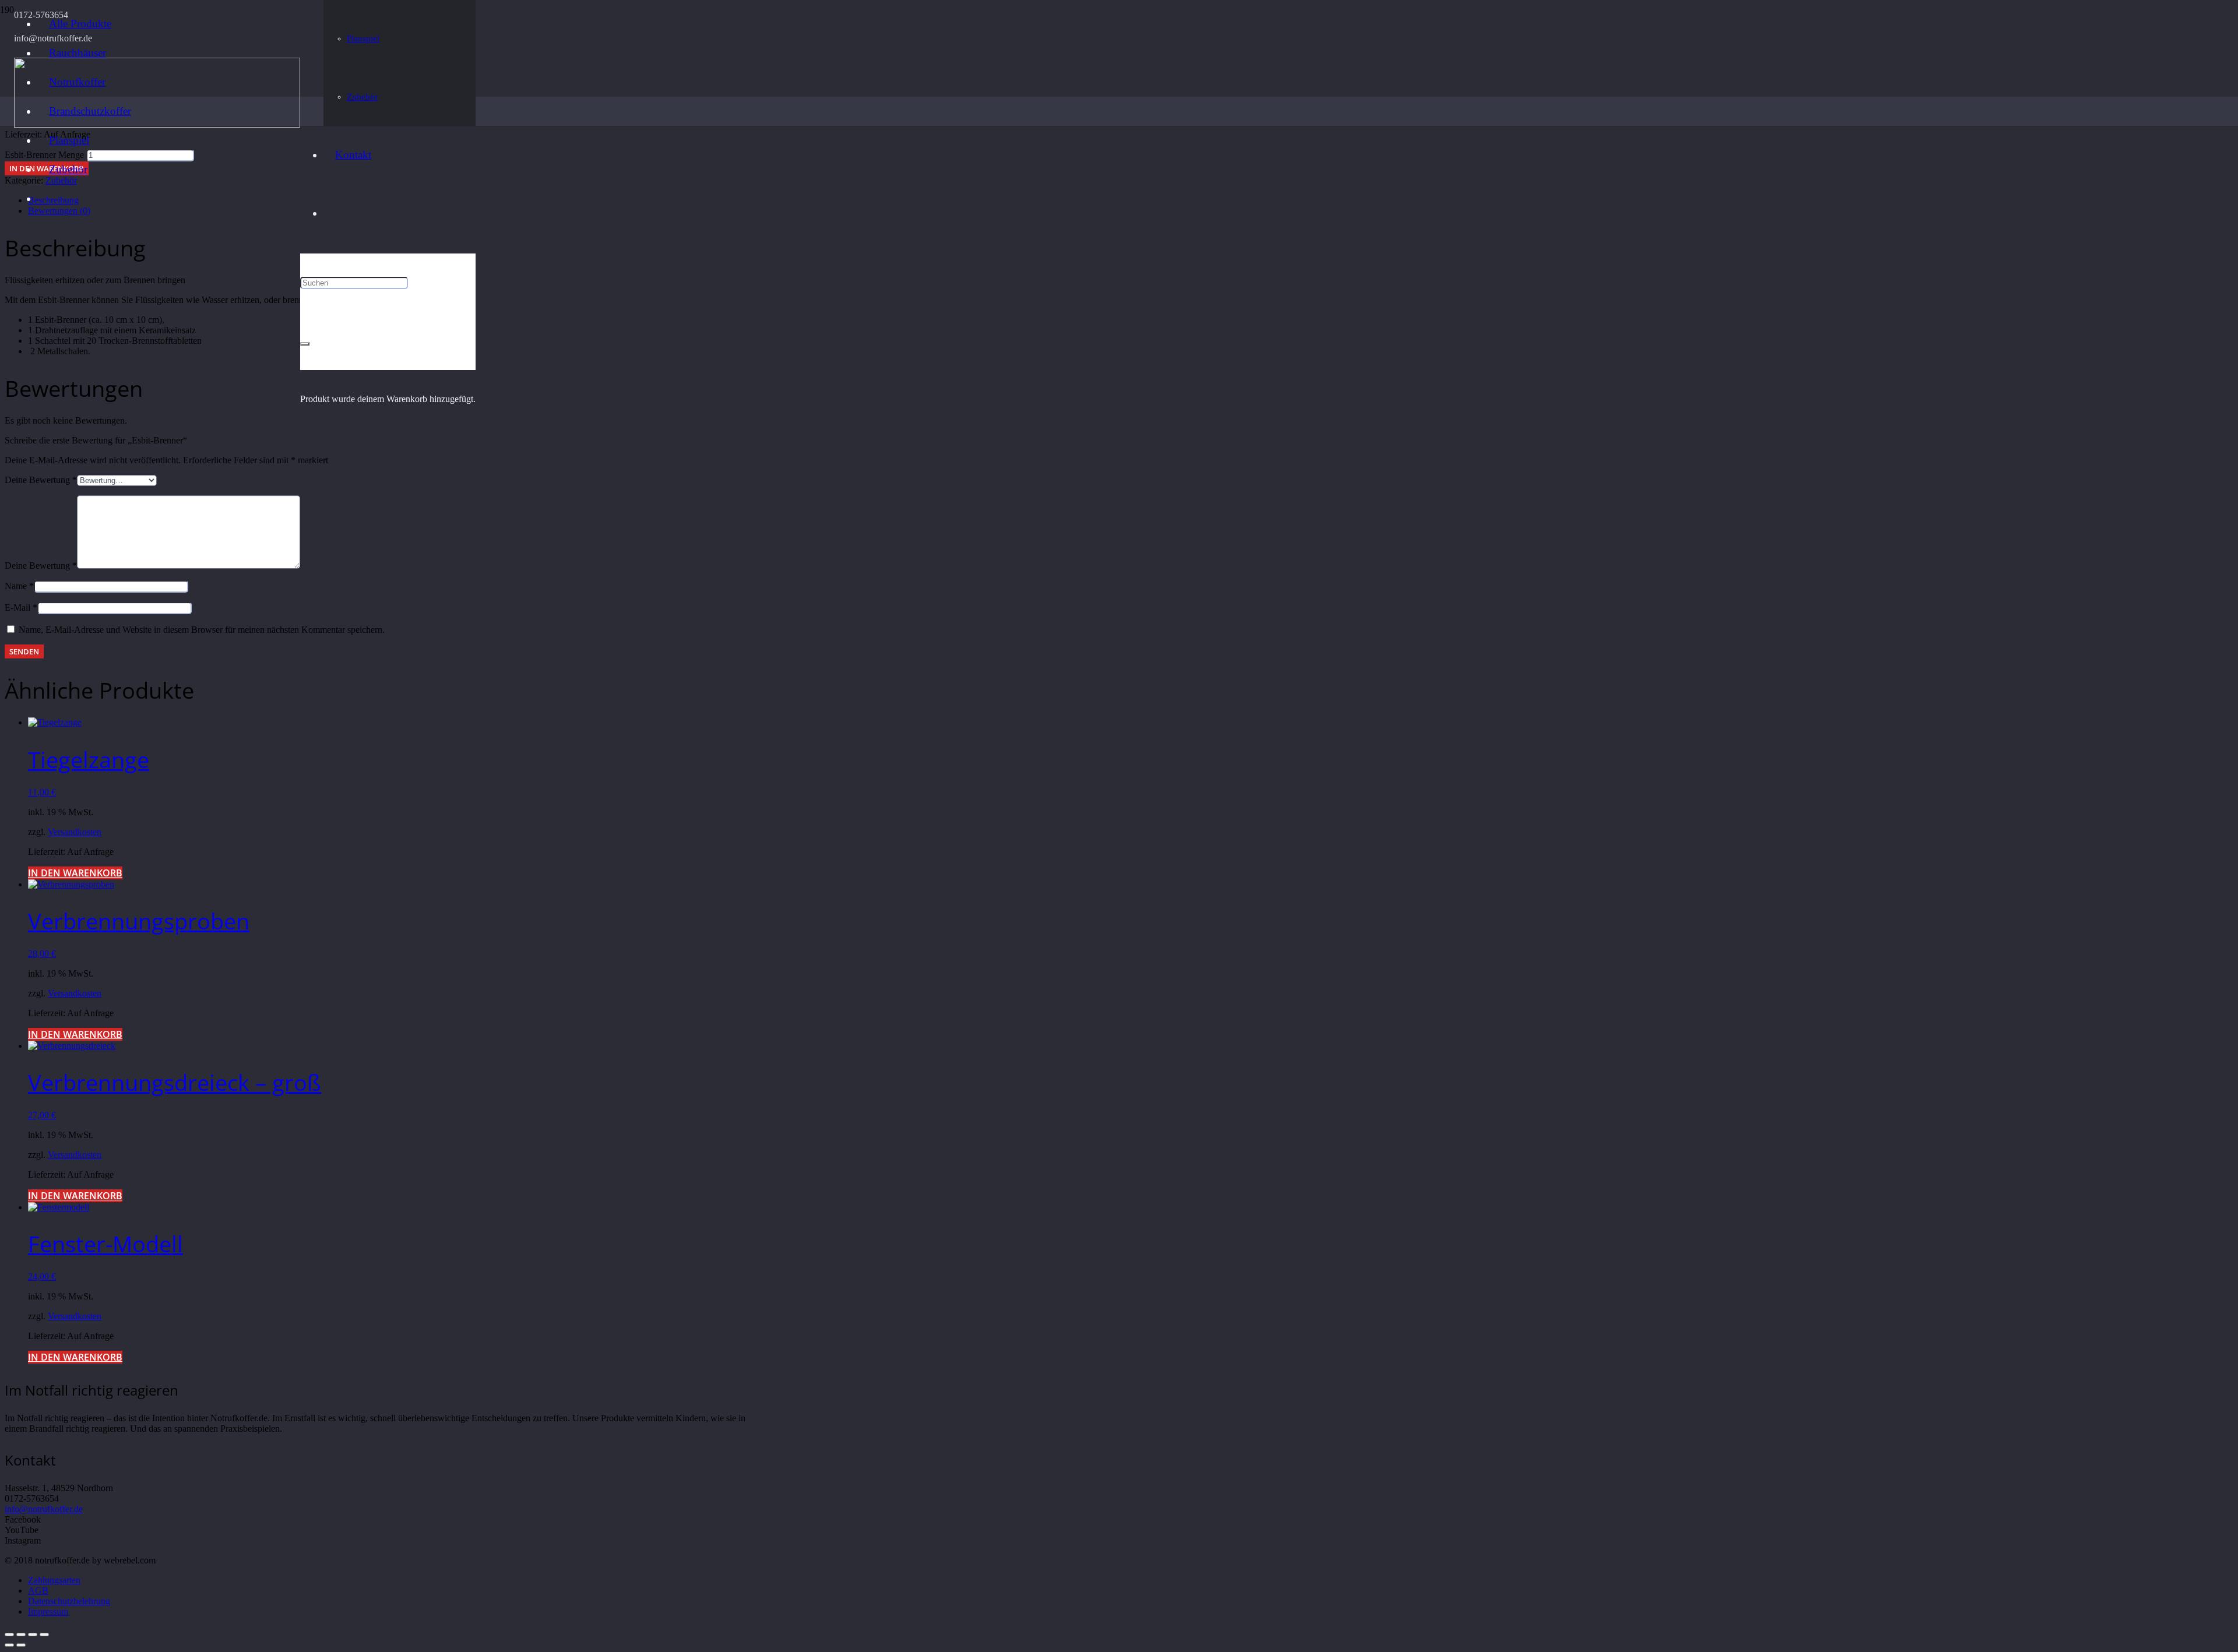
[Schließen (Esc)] (9, 1635)
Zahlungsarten (54, 1580)
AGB (38, 1591)
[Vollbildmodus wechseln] (33, 1635)
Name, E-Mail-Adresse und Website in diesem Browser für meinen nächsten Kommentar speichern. (202, 630)
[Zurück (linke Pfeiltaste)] (9, 1645)
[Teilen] (21, 1635)
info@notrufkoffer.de (44, 1509)
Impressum (48, 1612)
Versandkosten (75, 832)
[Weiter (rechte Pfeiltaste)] (21, 1645)
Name (19, 586)
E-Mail (21, 607)
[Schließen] (305, 344)
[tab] (1131, 200)
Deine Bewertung (41, 480)
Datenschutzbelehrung (69, 1601)
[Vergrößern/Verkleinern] (44, 1635)
